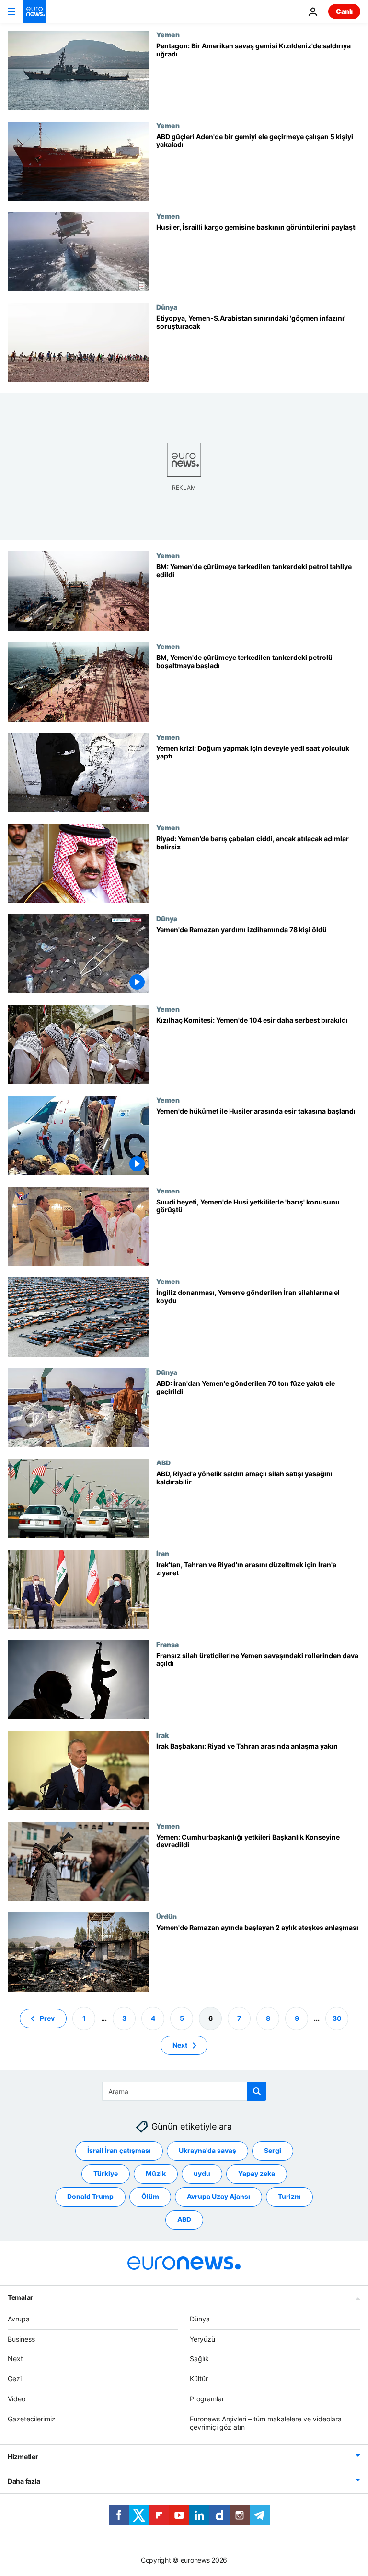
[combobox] (184, 2091)
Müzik (156, 2173)
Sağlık (199, 2359)
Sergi (273, 2150)
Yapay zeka (257, 2173)
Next (180, 2045)
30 (337, 2018)
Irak (162, 1735)
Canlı (344, 11)
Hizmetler (23, 2457)
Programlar (207, 2399)
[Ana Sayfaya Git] (34, 11)
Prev (47, 2018)
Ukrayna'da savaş (207, 2150)
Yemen (168, 34)
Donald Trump (90, 2196)
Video (17, 2399)
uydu (202, 2173)
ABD (163, 1462)
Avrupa (19, 2319)
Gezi (15, 2379)
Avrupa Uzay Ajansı (218, 2196)
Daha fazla (24, 2481)
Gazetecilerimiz (32, 2419)
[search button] (257, 2091)
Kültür (199, 2379)
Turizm (289, 2196)
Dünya (167, 307)
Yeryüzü (202, 2338)
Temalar (20, 2297)
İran (163, 1553)
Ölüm (150, 2196)
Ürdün (167, 1916)
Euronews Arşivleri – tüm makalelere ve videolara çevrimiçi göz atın (266, 2423)
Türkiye (106, 2173)
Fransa (167, 1644)
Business (21, 2338)
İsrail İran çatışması (119, 2150)
